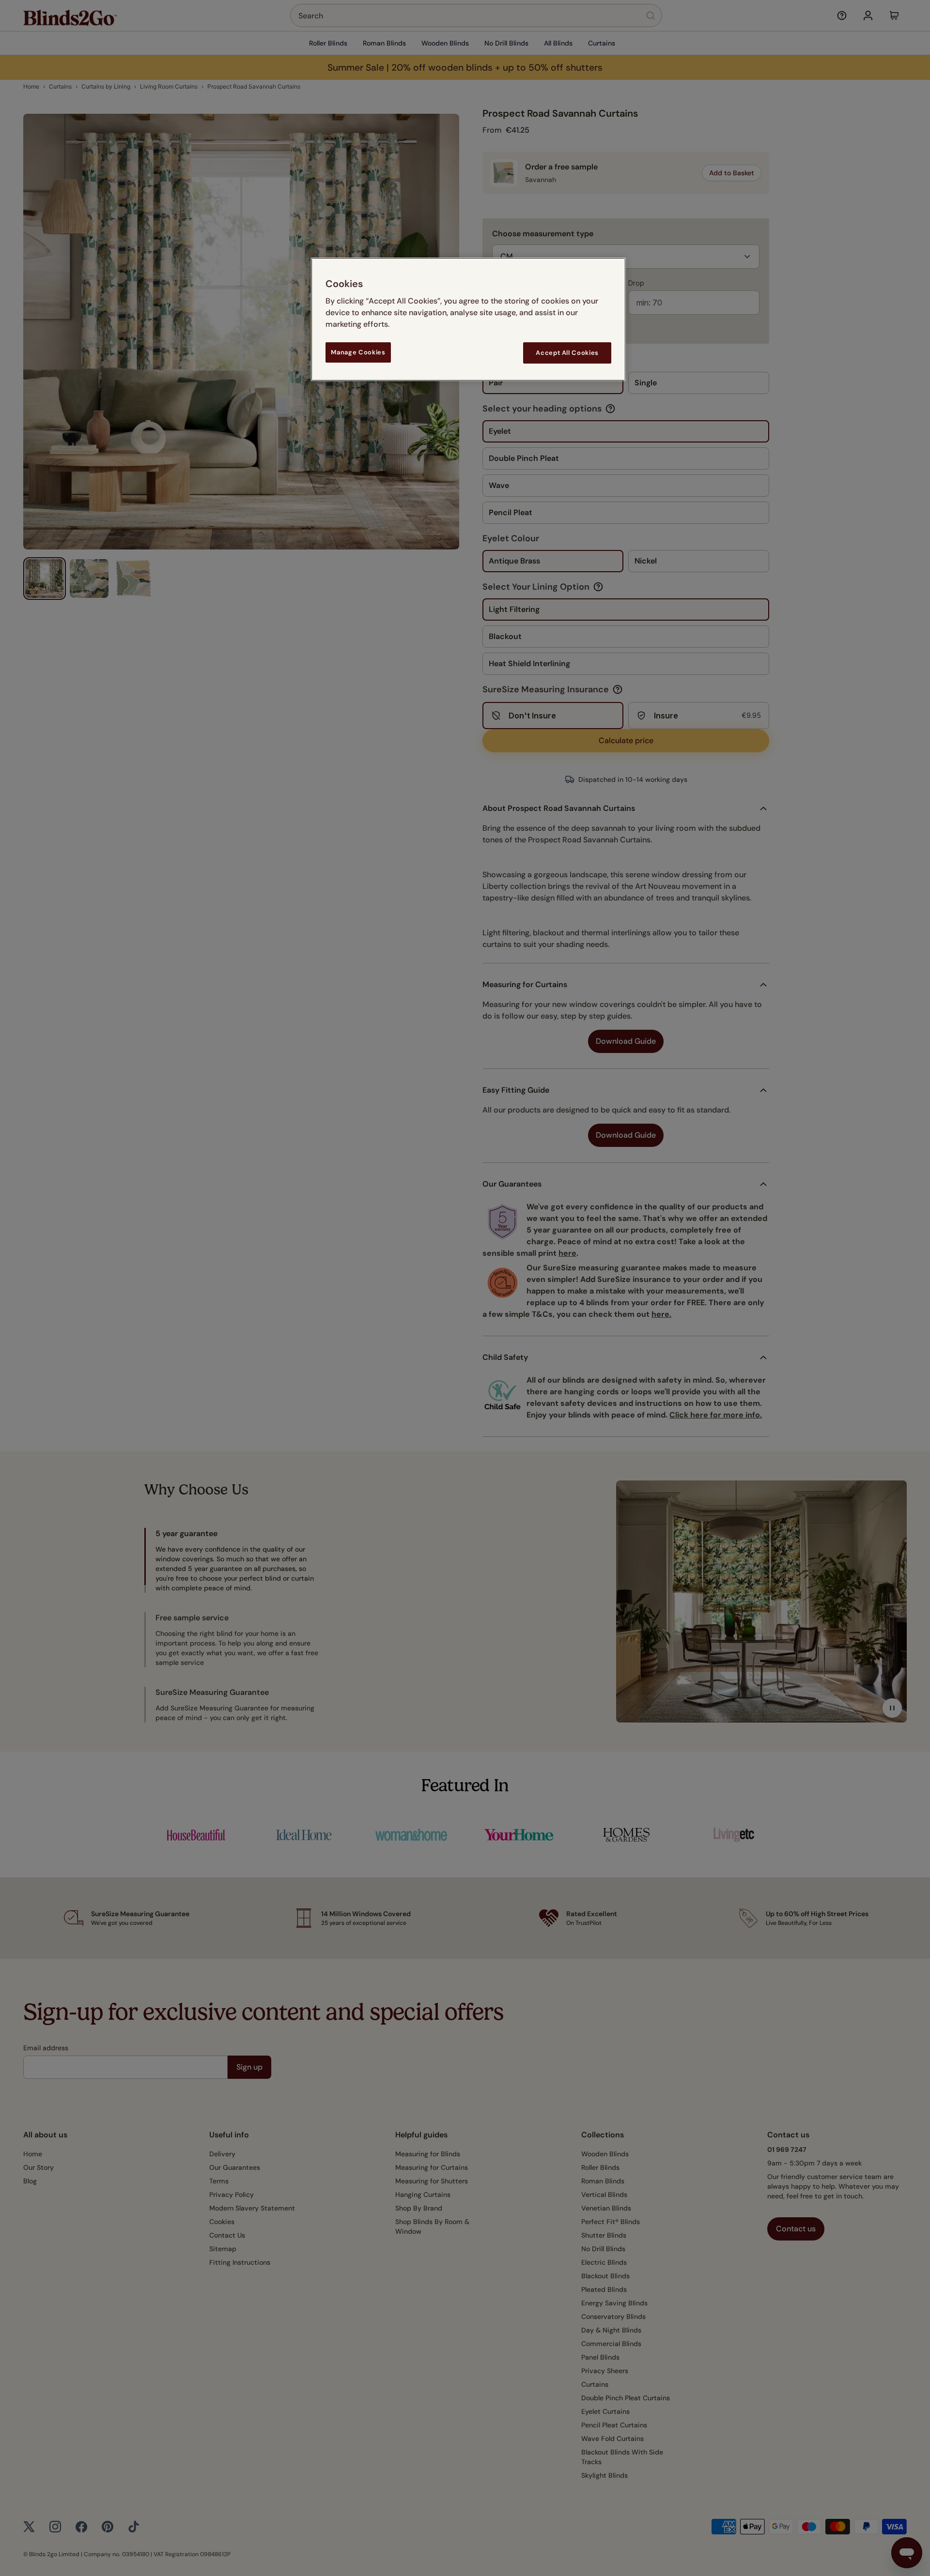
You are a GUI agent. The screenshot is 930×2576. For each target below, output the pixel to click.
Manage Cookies (358, 352)
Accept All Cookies (567, 353)
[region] (468, 319)
